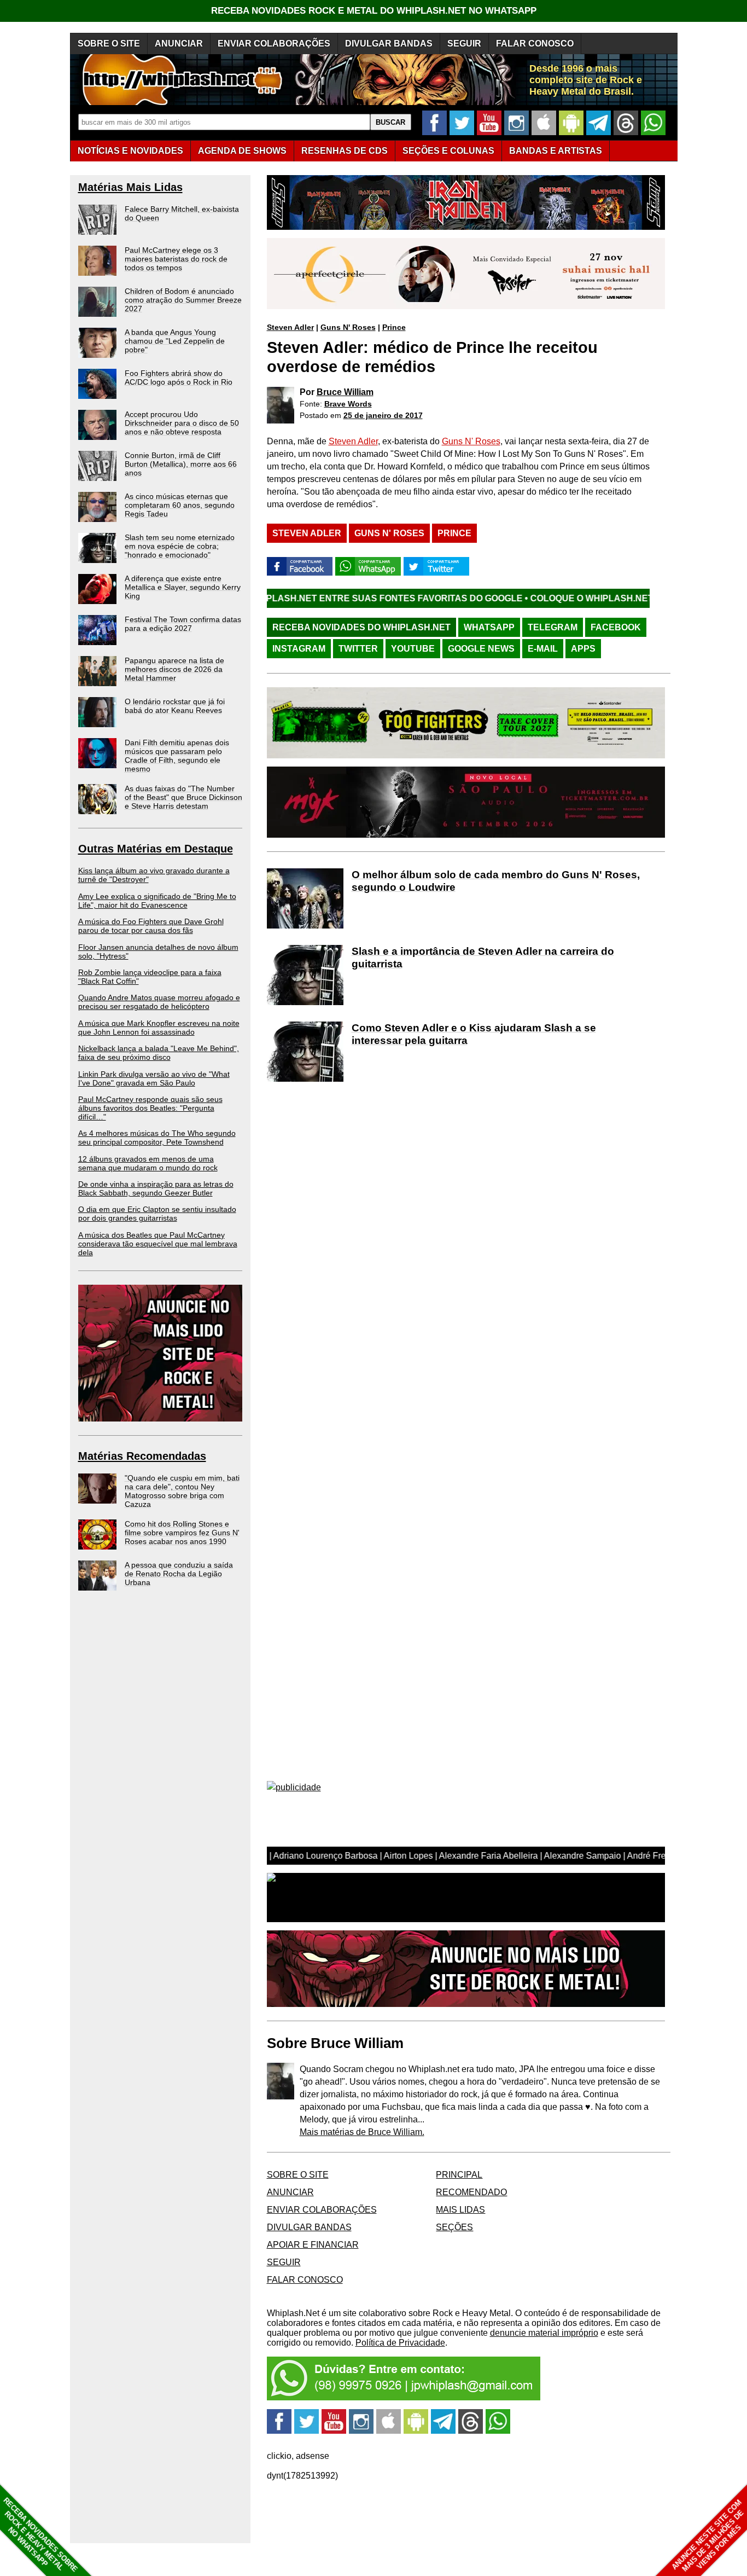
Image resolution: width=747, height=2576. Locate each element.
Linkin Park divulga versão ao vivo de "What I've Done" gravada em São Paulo (154, 1078)
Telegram (553, 627)
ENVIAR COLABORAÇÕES (274, 43)
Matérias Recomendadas (142, 1456)
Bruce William (345, 392)
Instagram (299, 649)
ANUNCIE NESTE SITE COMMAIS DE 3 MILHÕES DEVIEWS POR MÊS (708, 2536)
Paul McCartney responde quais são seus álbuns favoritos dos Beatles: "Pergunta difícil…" (150, 1108)
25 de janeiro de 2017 (383, 415)
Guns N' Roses (348, 327)
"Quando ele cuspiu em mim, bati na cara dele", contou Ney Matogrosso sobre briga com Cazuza (182, 1491)
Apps (583, 649)
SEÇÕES (448, 151)
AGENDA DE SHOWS (242, 151)
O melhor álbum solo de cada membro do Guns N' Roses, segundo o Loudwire (496, 881)
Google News (481, 649)
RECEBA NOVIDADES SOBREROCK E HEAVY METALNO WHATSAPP (40, 2535)
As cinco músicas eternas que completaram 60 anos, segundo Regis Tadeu (180, 505)
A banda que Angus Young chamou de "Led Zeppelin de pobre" (175, 341)
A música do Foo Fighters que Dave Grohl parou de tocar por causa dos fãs (151, 926)
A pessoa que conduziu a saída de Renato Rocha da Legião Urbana (179, 1574)
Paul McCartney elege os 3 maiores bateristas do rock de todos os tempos (176, 259)
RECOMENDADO (471, 2192)
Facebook (616, 627)
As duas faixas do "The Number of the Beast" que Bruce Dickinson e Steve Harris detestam (183, 797)
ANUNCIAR (179, 43)
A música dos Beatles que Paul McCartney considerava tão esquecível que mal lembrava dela (158, 1244)
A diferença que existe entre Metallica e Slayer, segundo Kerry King (183, 587)
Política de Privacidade (400, 2343)
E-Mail (543, 649)
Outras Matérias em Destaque (156, 849)
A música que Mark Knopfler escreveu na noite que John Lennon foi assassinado (159, 1028)
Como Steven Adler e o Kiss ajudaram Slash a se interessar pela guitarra (474, 1034)
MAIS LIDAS (460, 2210)
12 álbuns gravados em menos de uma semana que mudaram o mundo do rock (148, 1163)
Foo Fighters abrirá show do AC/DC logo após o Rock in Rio (179, 378)
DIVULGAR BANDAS (389, 43)
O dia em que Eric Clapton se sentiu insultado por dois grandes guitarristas (157, 1214)
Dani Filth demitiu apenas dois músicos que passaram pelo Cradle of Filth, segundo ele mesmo (177, 756)
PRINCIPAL (459, 2175)
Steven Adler (290, 327)
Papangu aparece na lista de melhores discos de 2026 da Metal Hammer (174, 669)
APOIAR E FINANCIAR (313, 2245)
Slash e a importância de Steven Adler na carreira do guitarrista (483, 958)
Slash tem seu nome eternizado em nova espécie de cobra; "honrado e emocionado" (180, 546)
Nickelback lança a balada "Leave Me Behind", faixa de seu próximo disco (159, 1053)
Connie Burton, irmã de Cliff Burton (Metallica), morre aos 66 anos (181, 464)
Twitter (358, 649)
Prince (394, 327)
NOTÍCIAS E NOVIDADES (130, 151)
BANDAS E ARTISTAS (556, 151)
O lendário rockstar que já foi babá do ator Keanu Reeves (175, 706)
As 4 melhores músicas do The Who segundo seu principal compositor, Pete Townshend (157, 1138)
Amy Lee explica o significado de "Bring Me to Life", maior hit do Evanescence (157, 901)
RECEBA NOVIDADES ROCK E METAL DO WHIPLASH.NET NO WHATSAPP (374, 11)
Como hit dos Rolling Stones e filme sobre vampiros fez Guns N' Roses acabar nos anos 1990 (182, 1533)
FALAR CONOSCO (535, 43)
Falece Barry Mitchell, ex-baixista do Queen (182, 213)
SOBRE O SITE (109, 43)
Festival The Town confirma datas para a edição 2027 (183, 624)
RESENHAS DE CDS (345, 151)
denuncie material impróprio (544, 2333)
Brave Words (348, 404)
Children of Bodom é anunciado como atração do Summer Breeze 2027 (183, 300)
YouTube (413, 649)
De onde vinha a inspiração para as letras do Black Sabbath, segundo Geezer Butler (156, 1188)
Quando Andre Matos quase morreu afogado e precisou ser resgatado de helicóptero (159, 1002)
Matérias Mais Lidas (130, 187)
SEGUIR (464, 43)
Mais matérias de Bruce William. (362, 2132)
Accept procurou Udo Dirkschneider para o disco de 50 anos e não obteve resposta (182, 423)
